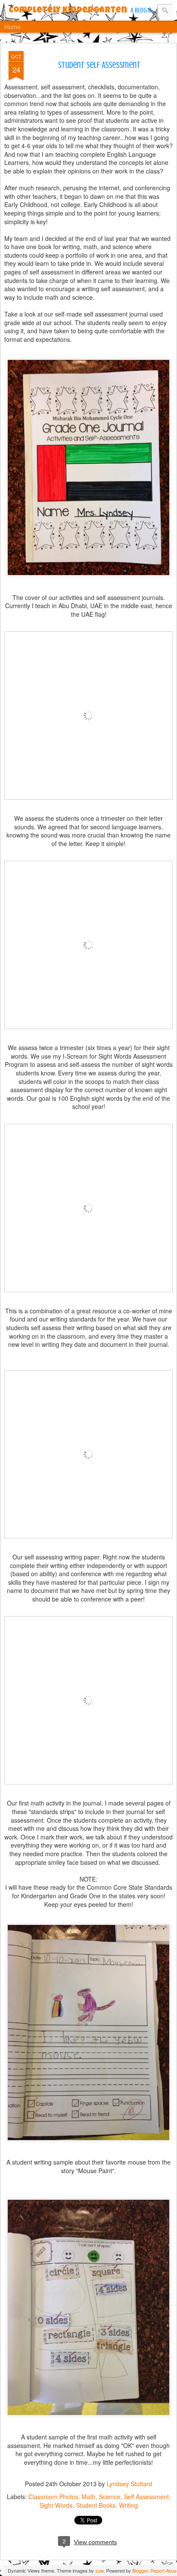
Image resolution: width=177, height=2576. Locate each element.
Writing (128, 2505)
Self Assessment (146, 2497)
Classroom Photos (53, 2497)
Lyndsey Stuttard (129, 2484)
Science (110, 2497)
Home (12, 27)
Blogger (140, 2570)
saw (99, 2570)
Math (88, 2497)
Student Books (96, 2505)
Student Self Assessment (99, 65)
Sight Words (56, 2505)
